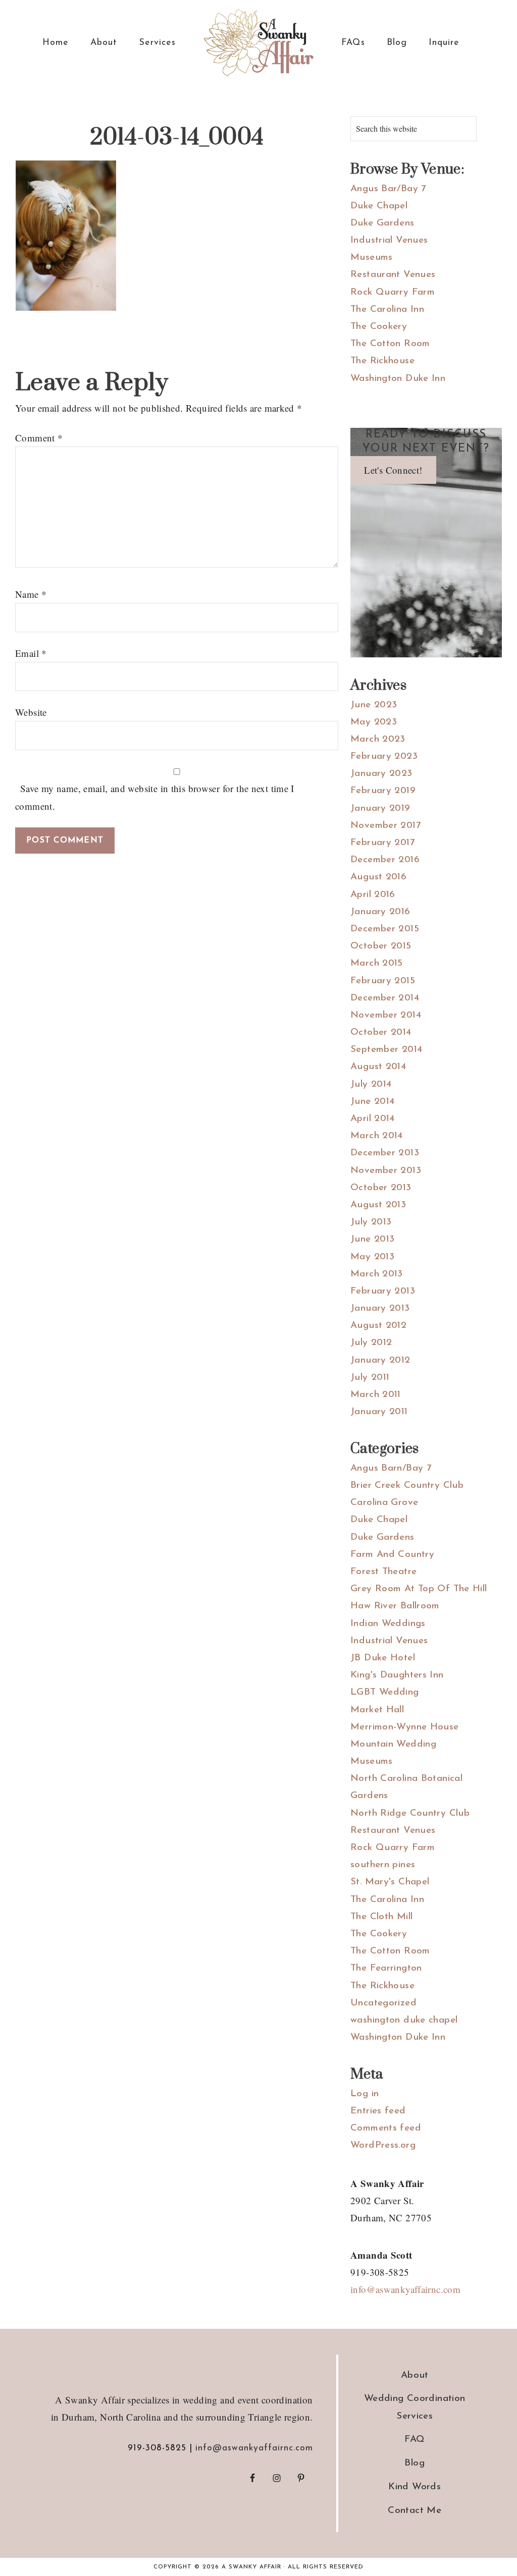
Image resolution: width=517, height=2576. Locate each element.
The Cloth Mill (381, 1917)
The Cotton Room (390, 344)
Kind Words (415, 2487)
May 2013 (372, 1257)
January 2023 (381, 774)
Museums (372, 258)
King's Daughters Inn (397, 1675)
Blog (415, 2463)
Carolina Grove (384, 1503)
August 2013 (378, 1205)
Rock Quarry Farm (393, 292)
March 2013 (377, 1274)
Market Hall (377, 1710)
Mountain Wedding (393, 1744)
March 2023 (378, 739)
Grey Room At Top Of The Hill (419, 1589)
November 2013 (386, 1171)
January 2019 (380, 808)
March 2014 (377, 1136)
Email (31, 653)
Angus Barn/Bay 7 (391, 1468)
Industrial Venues (389, 240)
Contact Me (415, 2511)
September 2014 (386, 1050)
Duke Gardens (382, 223)
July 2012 (371, 1343)
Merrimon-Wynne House (405, 1727)
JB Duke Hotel (383, 1658)
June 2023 (374, 705)
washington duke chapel (404, 2020)
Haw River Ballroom (395, 1606)
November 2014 (386, 1015)
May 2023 (374, 722)
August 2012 (378, 1326)
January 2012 (380, 1360)
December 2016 (385, 860)
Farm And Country (392, 1555)
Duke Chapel (379, 206)
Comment (39, 438)
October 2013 (381, 1188)
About (415, 2375)
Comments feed (386, 2128)
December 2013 (385, 1153)
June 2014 (372, 1102)
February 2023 (384, 757)
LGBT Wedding (385, 1692)
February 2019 (383, 791)
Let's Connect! (393, 470)
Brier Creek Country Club (407, 1486)
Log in (365, 2094)
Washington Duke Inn (398, 379)
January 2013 (380, 1308)
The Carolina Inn (387, 310)
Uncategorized (383, 2003)
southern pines (383, 1865)
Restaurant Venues (393, 275)
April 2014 (373, 1119)
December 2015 (385, 929)
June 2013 (372, 1239)
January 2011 (379, 1412)
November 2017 (385, 826)
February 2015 (383, 981)
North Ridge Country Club (410, 1813)
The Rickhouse (382, 361)
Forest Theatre (383, 1572)
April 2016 (373, 895)
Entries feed (378, 2111)
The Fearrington (386, 1968)
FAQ (415, 2440)
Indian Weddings (388, 1624)
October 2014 (381, 1032)
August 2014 (378, 1067)
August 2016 (378, 877)
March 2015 (377, 963)
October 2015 (381, 946)
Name (31, 594)
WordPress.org (383, 2145)
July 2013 (371, 1222)
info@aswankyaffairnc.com (405, 2289)
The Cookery (379, 327)
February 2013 (383, 1291)
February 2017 (382, 843)
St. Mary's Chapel (390, 1882)
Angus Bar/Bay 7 (388, 189)
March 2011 (376, 1395)
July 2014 (371, 1084)
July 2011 (370, 1378)
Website (31, 712)
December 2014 (385, 998)
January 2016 (380, 912)
